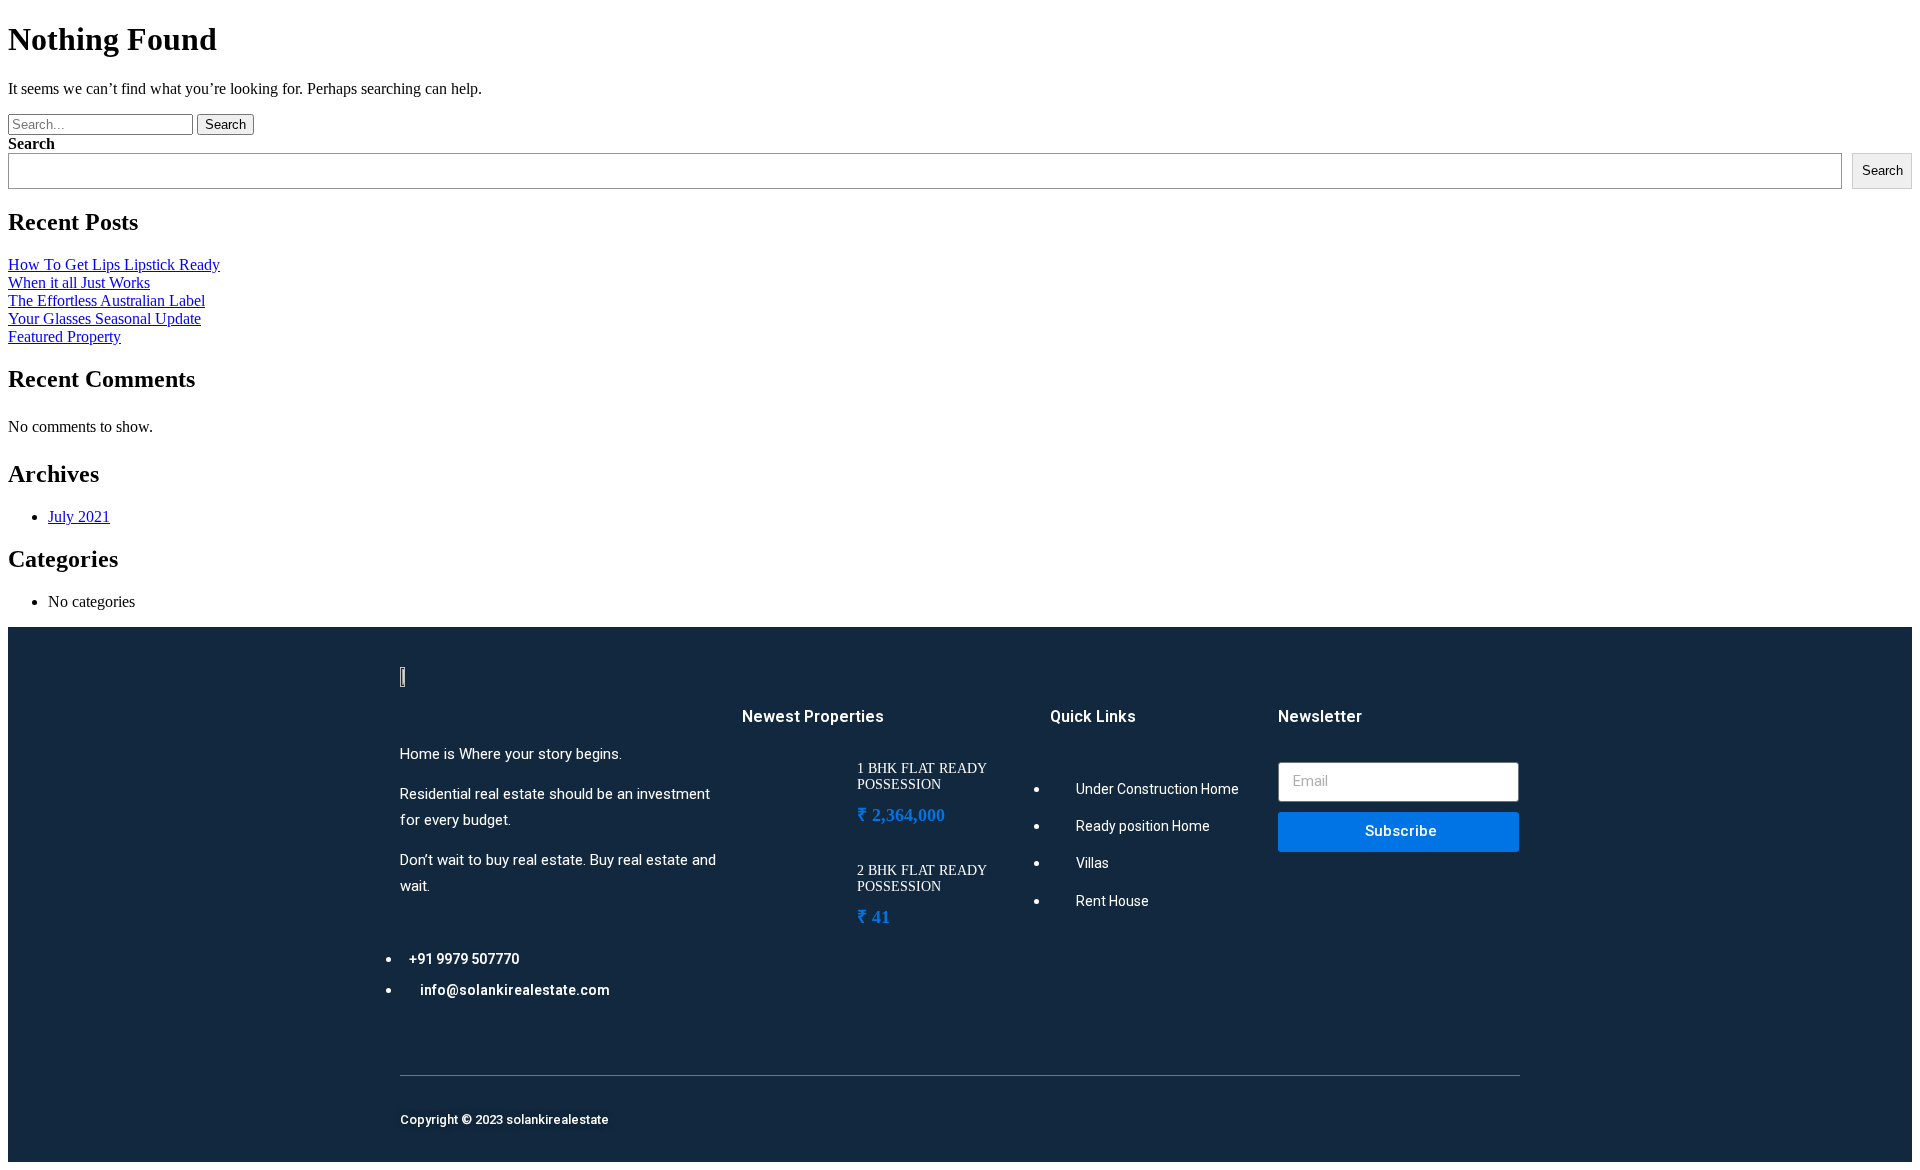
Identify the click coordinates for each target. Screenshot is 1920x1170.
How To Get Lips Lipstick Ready (114, 264)
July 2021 (79, 516)
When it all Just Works (79, 282)
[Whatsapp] (1504, 1119)
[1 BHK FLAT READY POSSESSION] (792, 791)
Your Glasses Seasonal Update (104, 318)
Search (225, 124)
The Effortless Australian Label (106, 300)
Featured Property (64, 336)
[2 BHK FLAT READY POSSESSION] (792, 893)
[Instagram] (1469, 1119)
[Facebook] (1434, 1119)
